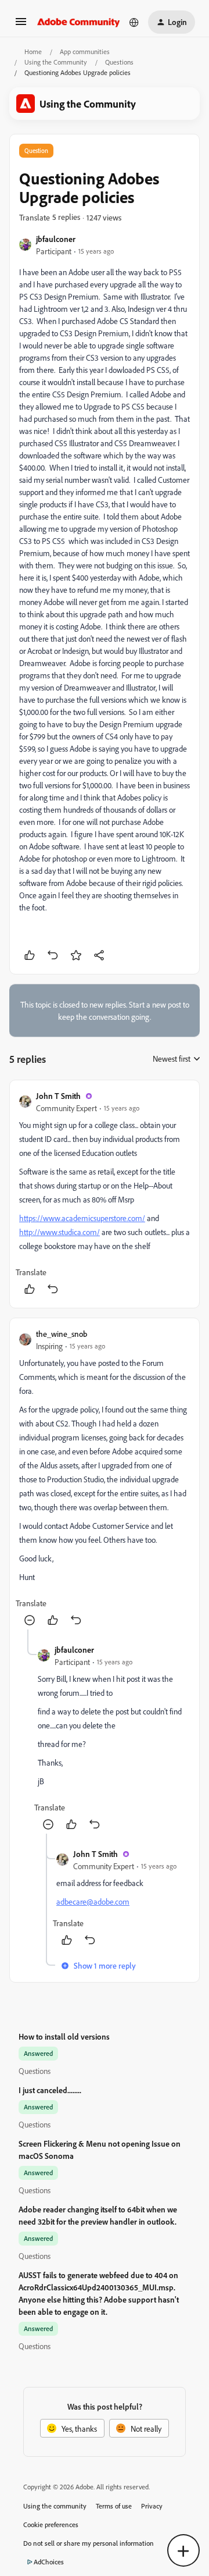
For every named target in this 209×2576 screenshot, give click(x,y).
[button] (21, 25)
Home (33, 51)
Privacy (152, 2506)
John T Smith (58, 1096)
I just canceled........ (50, 2090)
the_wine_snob (62, 1334)
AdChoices (49, 2562)
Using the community (55, 2506)
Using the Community (56, 62)
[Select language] (134, 22)
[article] (105, 1194)
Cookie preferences (51, 2525)
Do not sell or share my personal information (89, 2543)
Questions (119, 62)
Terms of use (114, 2506)
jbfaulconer (56, 239)
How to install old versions (64, 2036)
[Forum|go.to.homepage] (79, 22)
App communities (85, 51)
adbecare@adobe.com (93, 1901)
